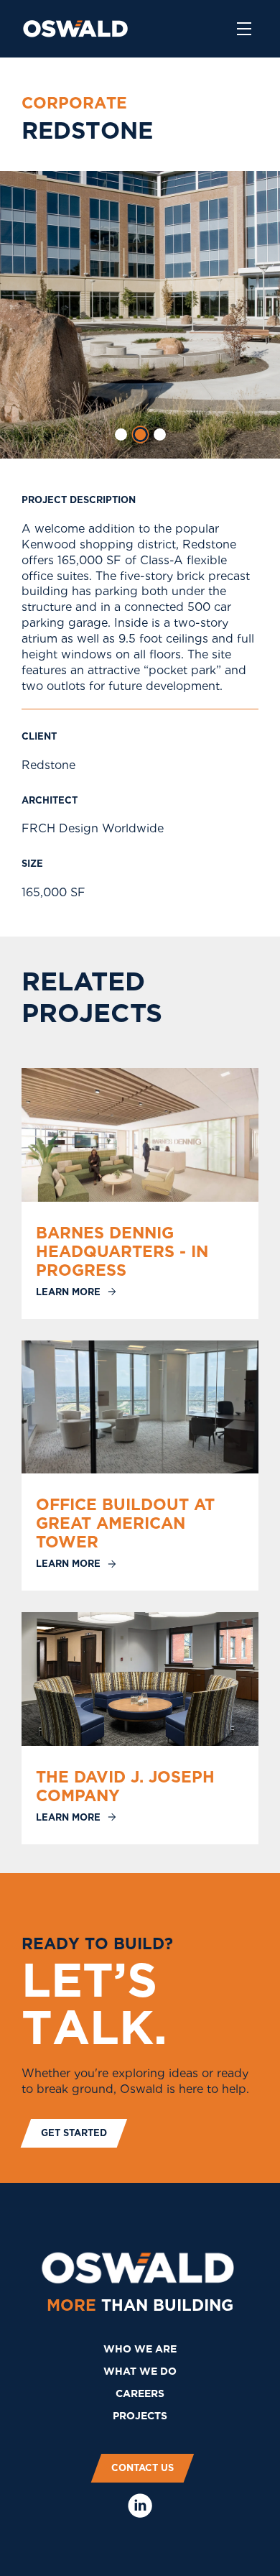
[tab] (121, 434)
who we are (140, 2349)
